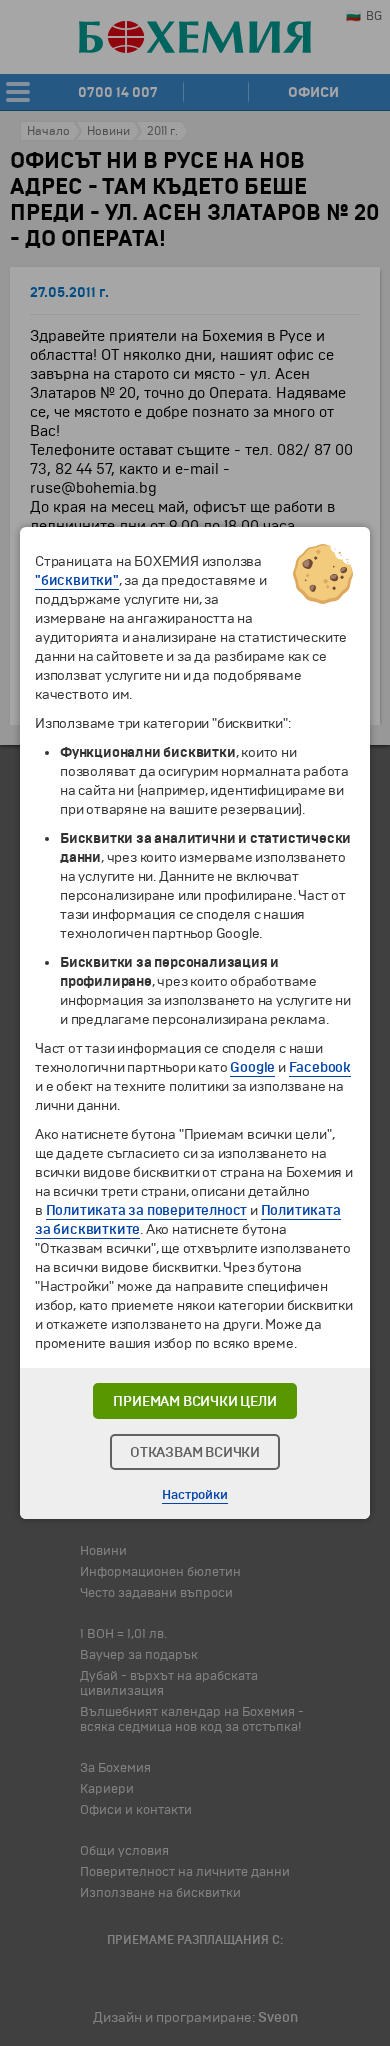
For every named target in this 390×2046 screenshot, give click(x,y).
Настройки (194, 1495)
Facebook (320, 1067)
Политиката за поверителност (147, 1210)
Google (252, 1067)
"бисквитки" (77, 580)
